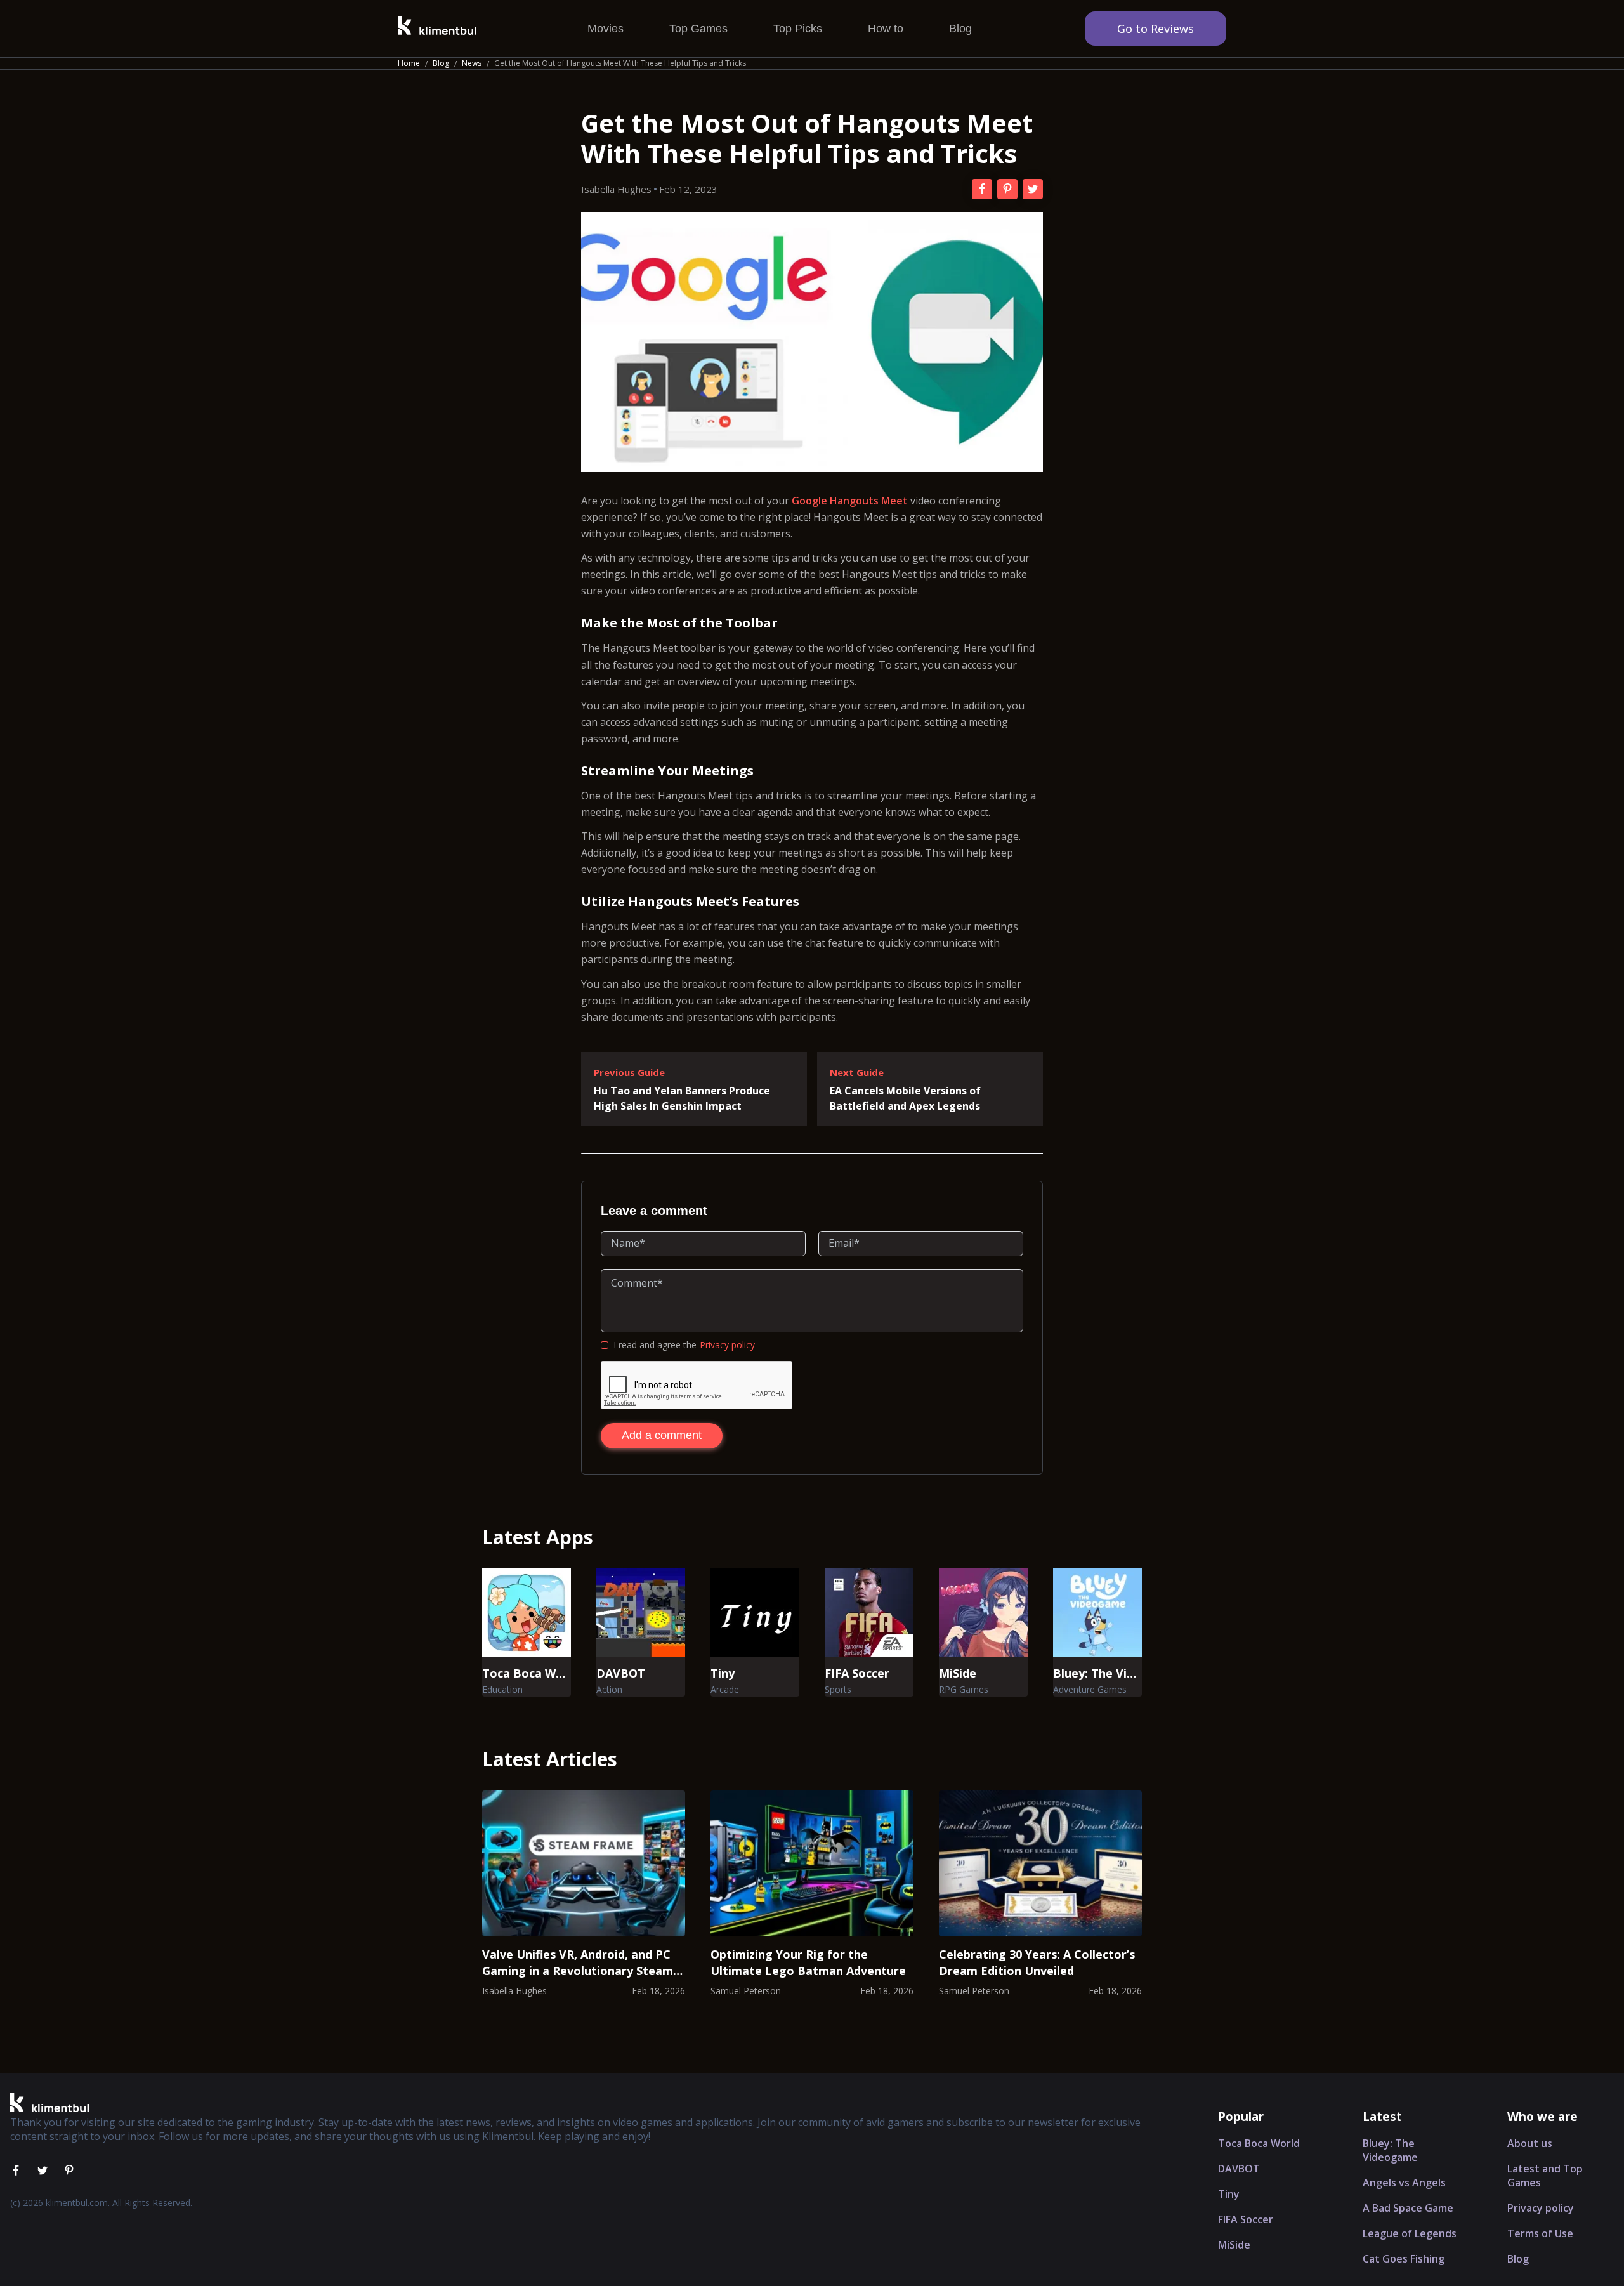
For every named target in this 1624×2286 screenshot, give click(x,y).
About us (1530, 2143)
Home (409, 63)
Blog (960, 29)
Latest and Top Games (1545, 2176)
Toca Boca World (1259, 2143)
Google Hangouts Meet (850, 501)
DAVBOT (1239, 2169)
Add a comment (662, 1435)
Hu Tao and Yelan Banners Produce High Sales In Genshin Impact (682, 1098)
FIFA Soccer (1246, 2219)
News (472, 63)
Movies (606, 29)
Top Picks (798, 29)
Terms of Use (1540, 2233)
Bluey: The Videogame (1390, 2150)
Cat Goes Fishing (1404, 2259)
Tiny (1229, 2194)
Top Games (698, 29)
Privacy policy (727, 1345)
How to (886, 29)
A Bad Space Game (1408, 2208)
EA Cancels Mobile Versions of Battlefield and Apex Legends (905, 1098)
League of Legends (1410, 2233)
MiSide (1234, 2245)
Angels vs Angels (1404, 2183)
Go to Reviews (1156, 29)
